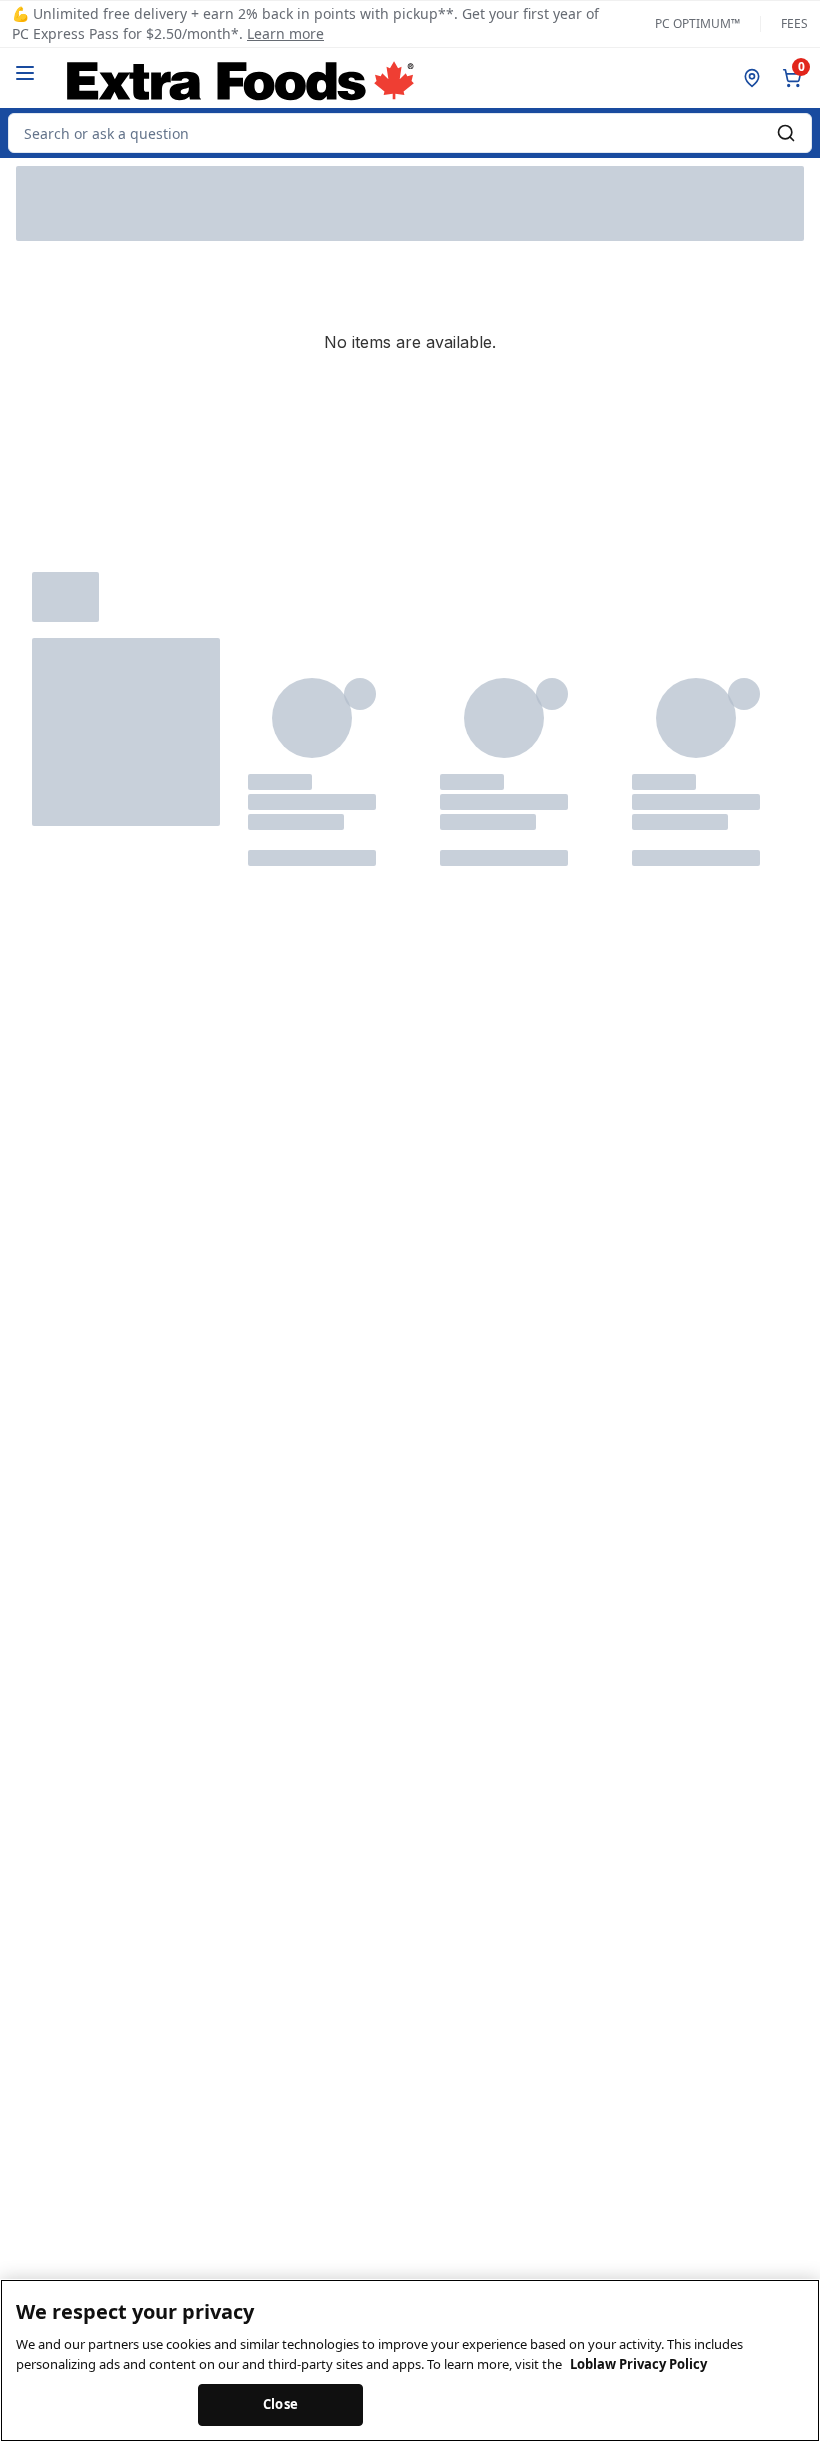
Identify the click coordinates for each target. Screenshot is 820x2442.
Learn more (285, 33)
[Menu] (25, 73)
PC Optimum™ (697, 24)
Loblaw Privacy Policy (638, 2364)
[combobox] (410, 133)
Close (280, 2404)
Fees (794, 24)
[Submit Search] (786, 133)
